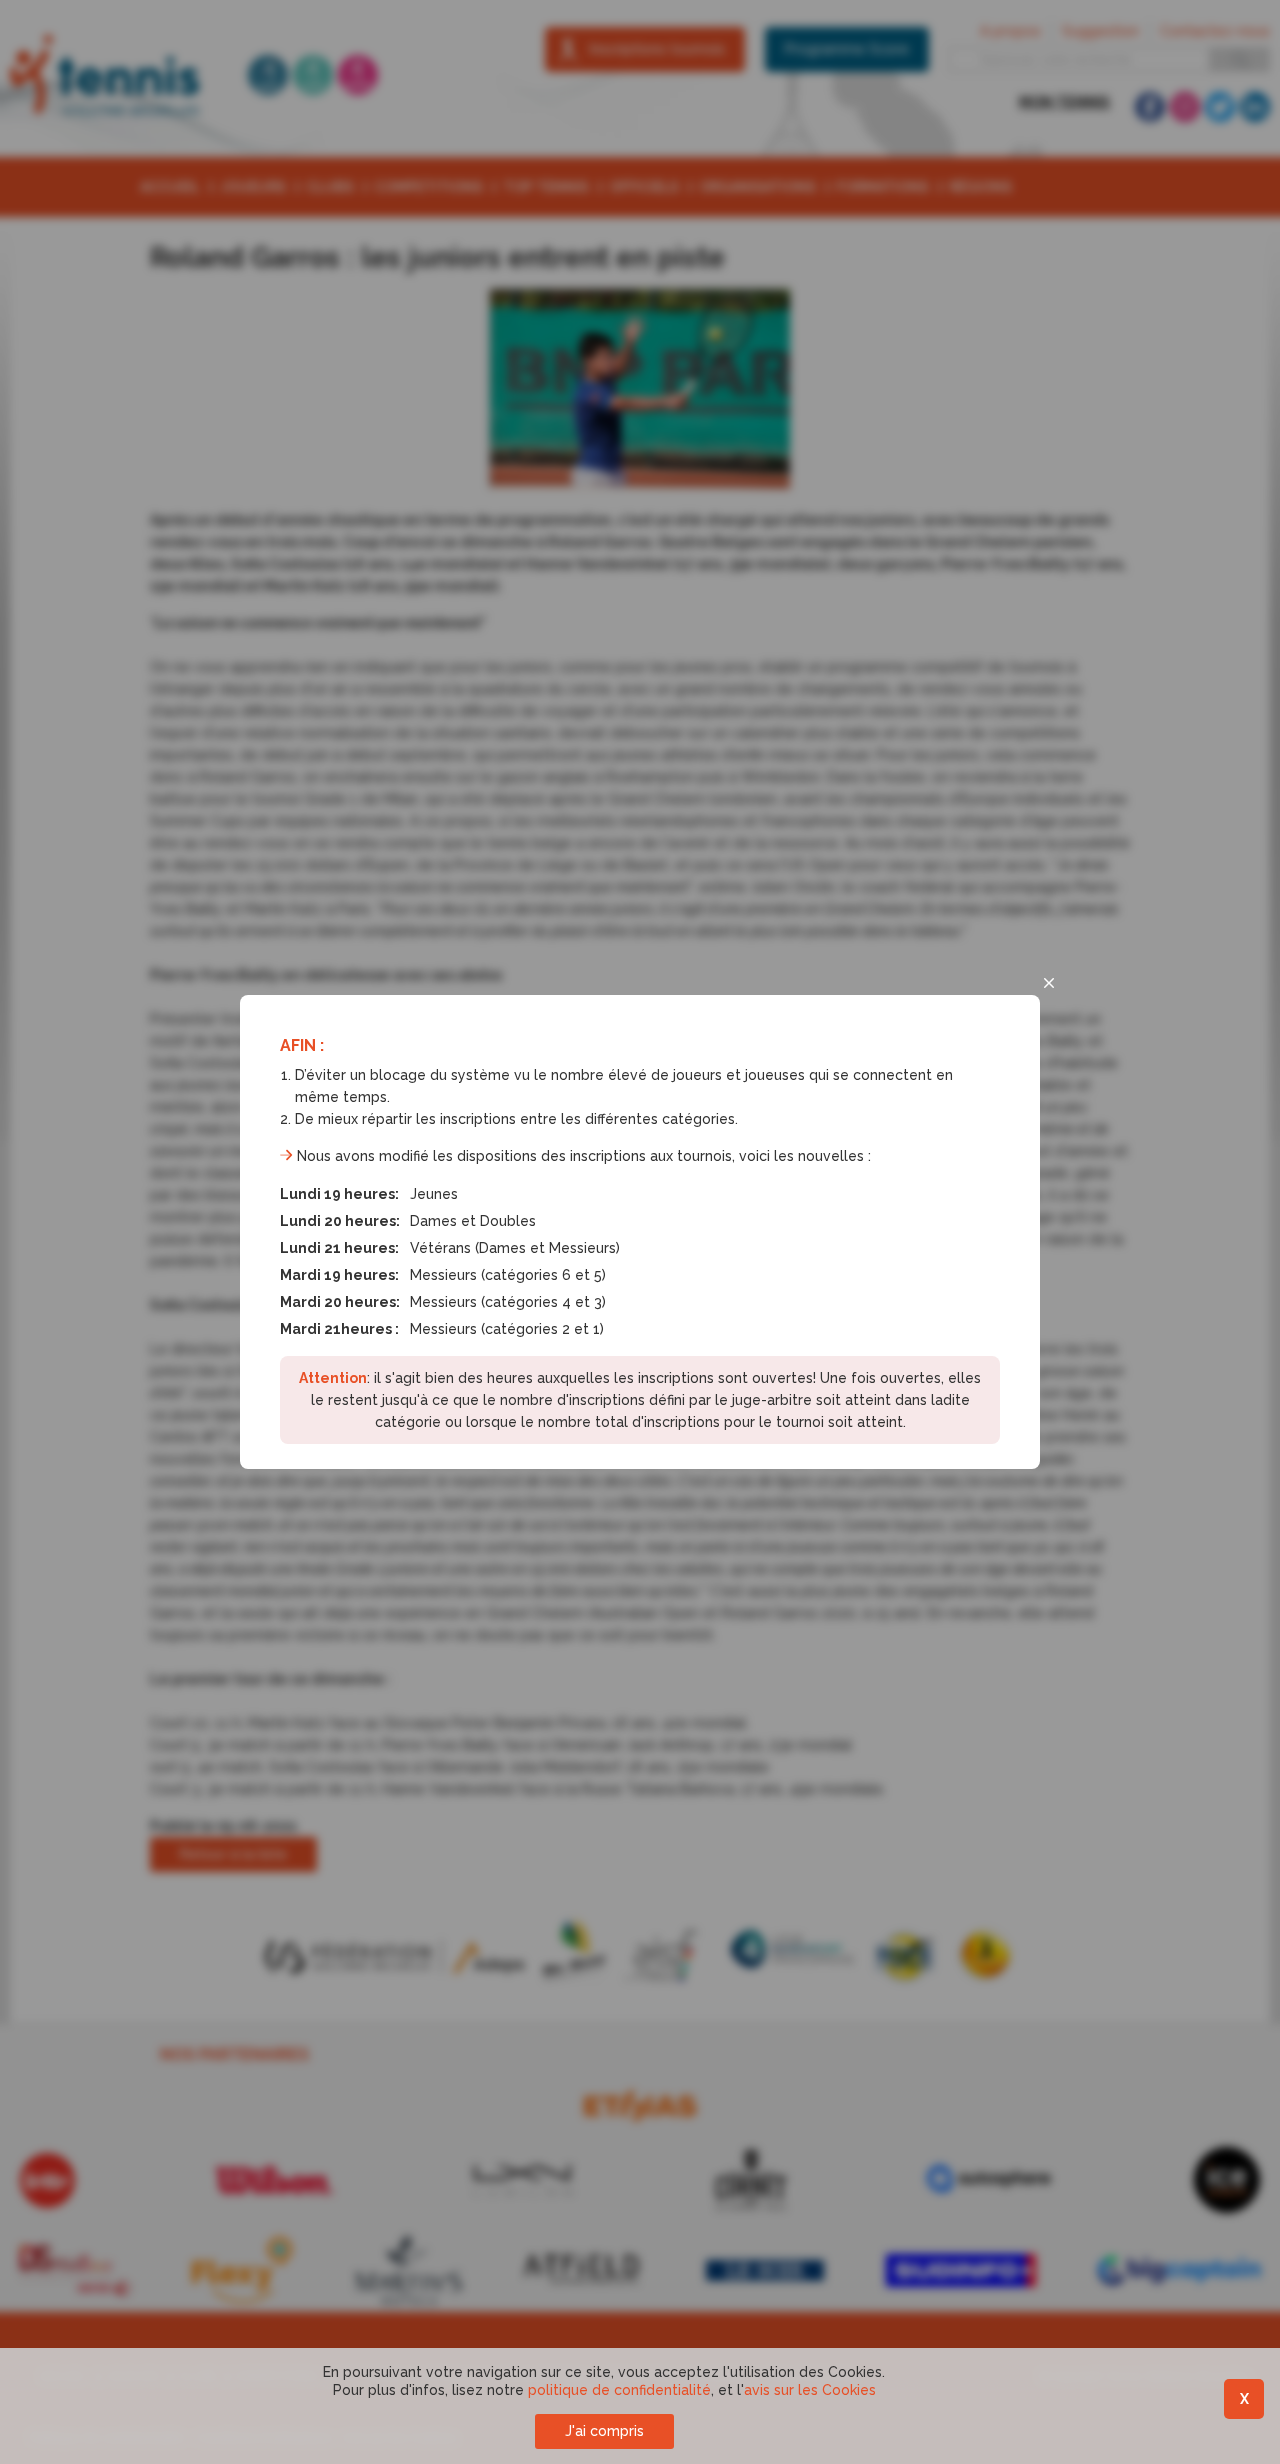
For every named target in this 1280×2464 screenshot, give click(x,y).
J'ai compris (604, 2431)
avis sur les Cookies (810, 2390)
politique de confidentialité (619, 2390)
